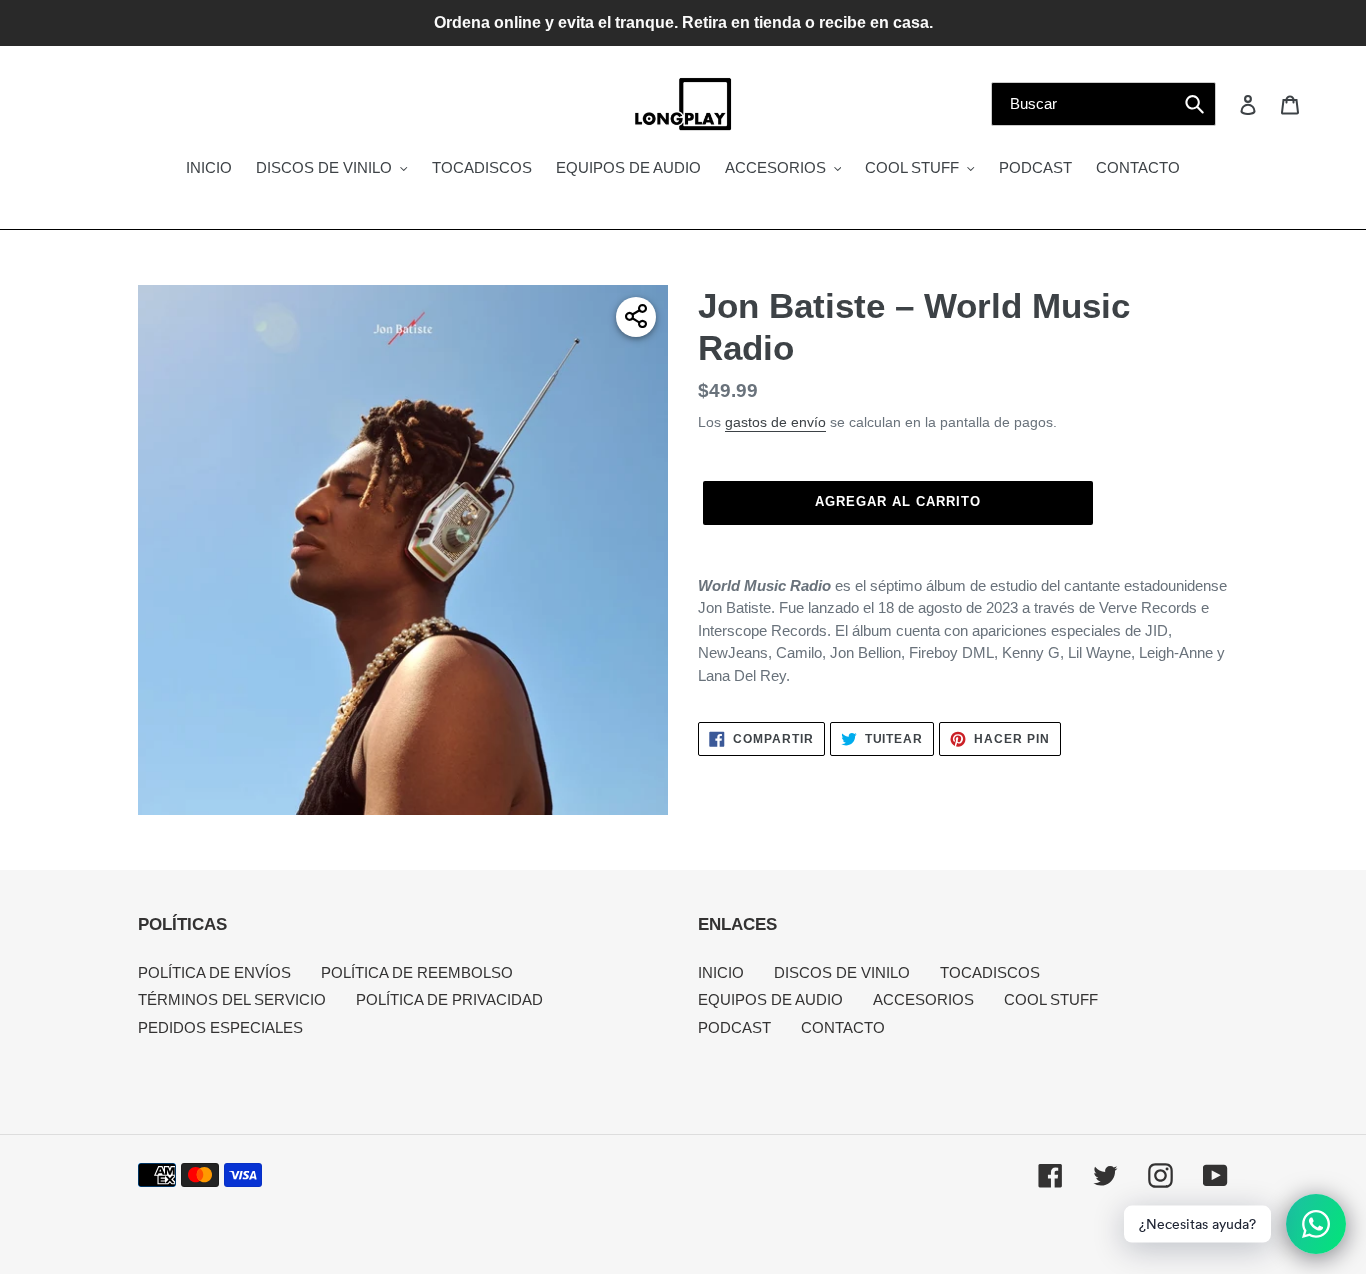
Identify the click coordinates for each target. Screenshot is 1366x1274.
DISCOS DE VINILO (842, 972)
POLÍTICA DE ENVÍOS (214, 972)
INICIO (721, 972)
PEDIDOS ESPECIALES (220, 1027)
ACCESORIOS (923, 999)
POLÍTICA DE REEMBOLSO (417, 972)
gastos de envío (775, 422)
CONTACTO (843, 1027)
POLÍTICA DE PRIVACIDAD (449, 999)
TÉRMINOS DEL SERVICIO (232, 999)
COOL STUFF (1051, 999)
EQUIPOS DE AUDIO (770, 999)
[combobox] (1103, 104)
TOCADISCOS (990, 972)
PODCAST (734, 1027)
